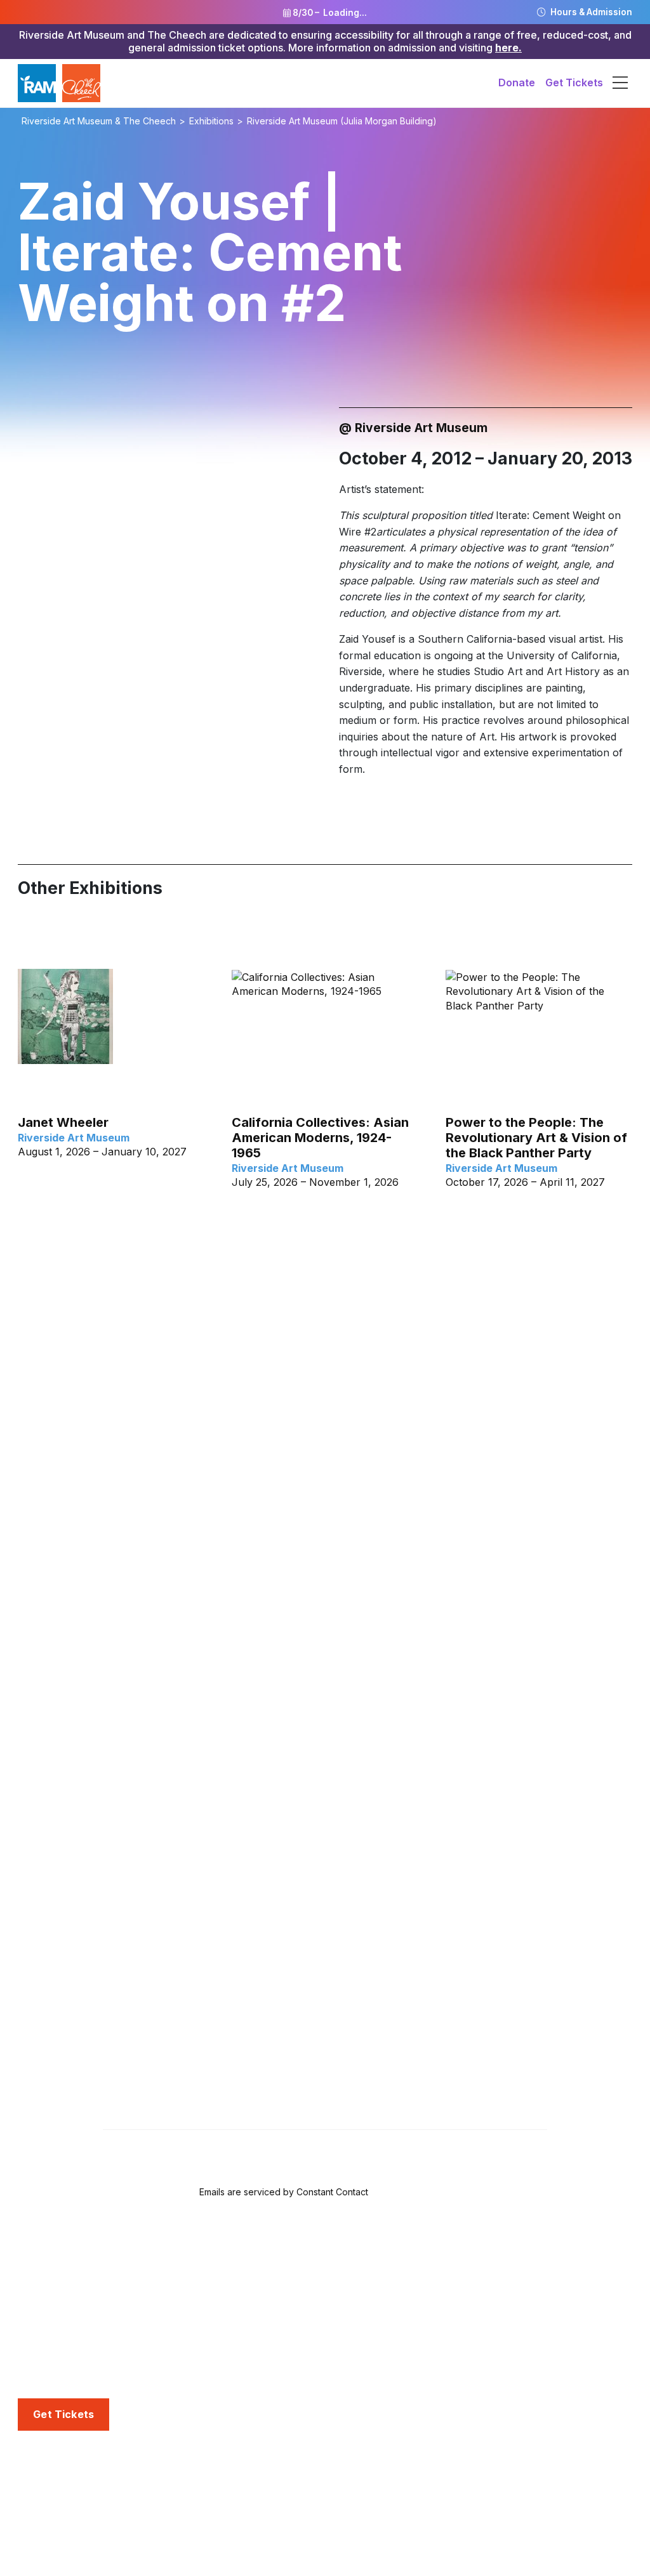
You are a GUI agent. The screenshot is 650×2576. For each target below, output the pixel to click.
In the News (475, 2482)
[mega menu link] (620, 83)
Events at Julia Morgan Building (308, 2482)
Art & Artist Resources (286, 2362)
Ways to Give (477, 2298)
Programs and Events (286, 2462)
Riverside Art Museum (71, 2277)
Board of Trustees (62, 2525)
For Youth (256, 2277)
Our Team (42, 2504)
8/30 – (329, 13)
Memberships (478, 2277)
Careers (37, 2567)
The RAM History (60, 2482)
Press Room (475, 2504)
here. (508, 48)
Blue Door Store (57, 2356)
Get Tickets (574, 82)
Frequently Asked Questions (86, 2336)
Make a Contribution (495, 2341)
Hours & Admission (590, 12)
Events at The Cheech (285, 2504)
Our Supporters (484, 2362)
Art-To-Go (257, 2319)
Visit (29, 2256)
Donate (517, 82)
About (33, 2462)
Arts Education (270, 2256)
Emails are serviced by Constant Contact (284, 2192)
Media (461, 2462)
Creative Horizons (275, 2341)
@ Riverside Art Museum (413, 428)
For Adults (257, 2298)
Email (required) (145, 2048)
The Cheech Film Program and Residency (306, 2533)
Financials (42, 2546)
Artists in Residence (279, 2383)
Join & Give (474, 2256)
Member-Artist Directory (504, 2319)
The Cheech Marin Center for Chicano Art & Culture (111, 2306)
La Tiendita (44, 2378)
